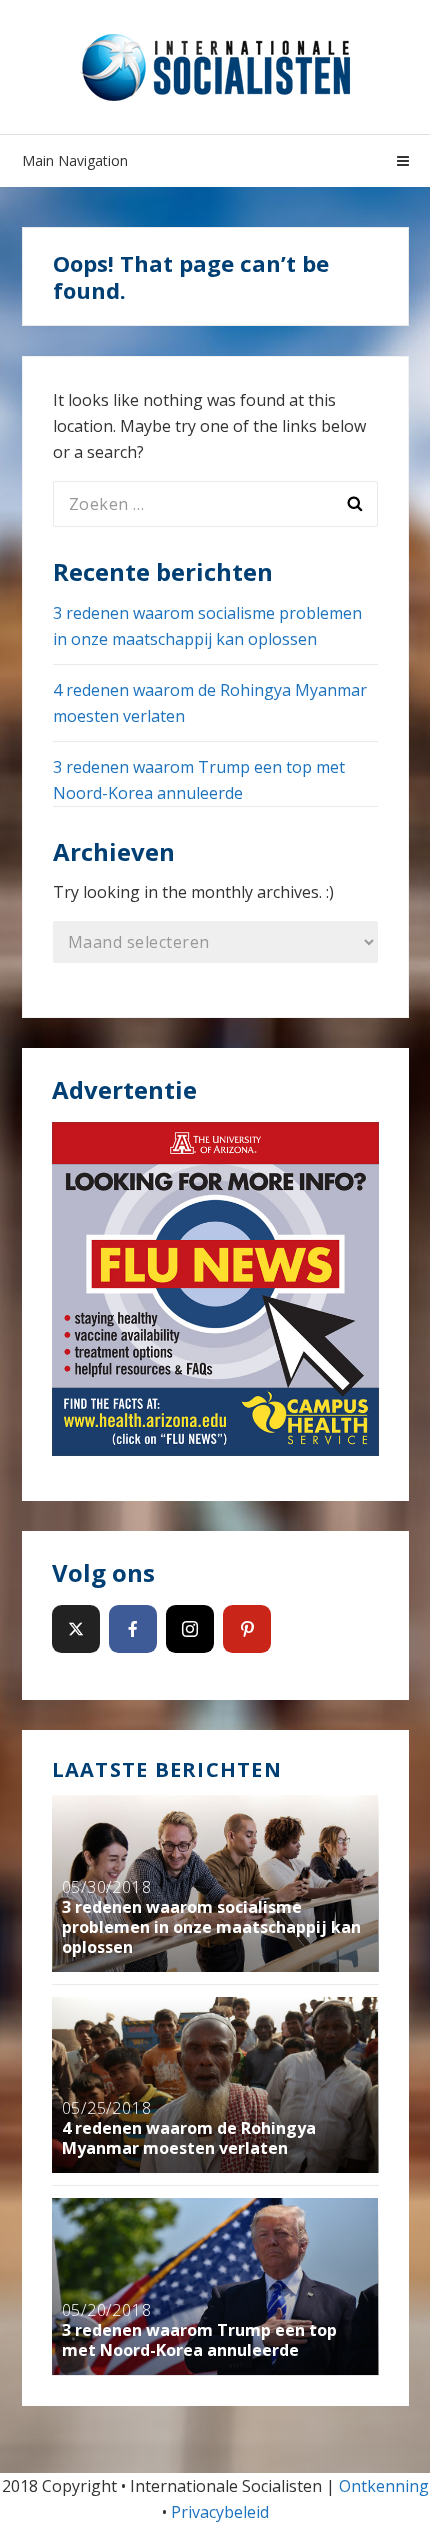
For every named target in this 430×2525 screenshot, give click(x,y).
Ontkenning (384, 2486)
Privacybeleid (220, 2512)
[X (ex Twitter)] (76, 1629)
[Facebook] (133, 1629)
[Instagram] (190, 1629)
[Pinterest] (247, 1629)
